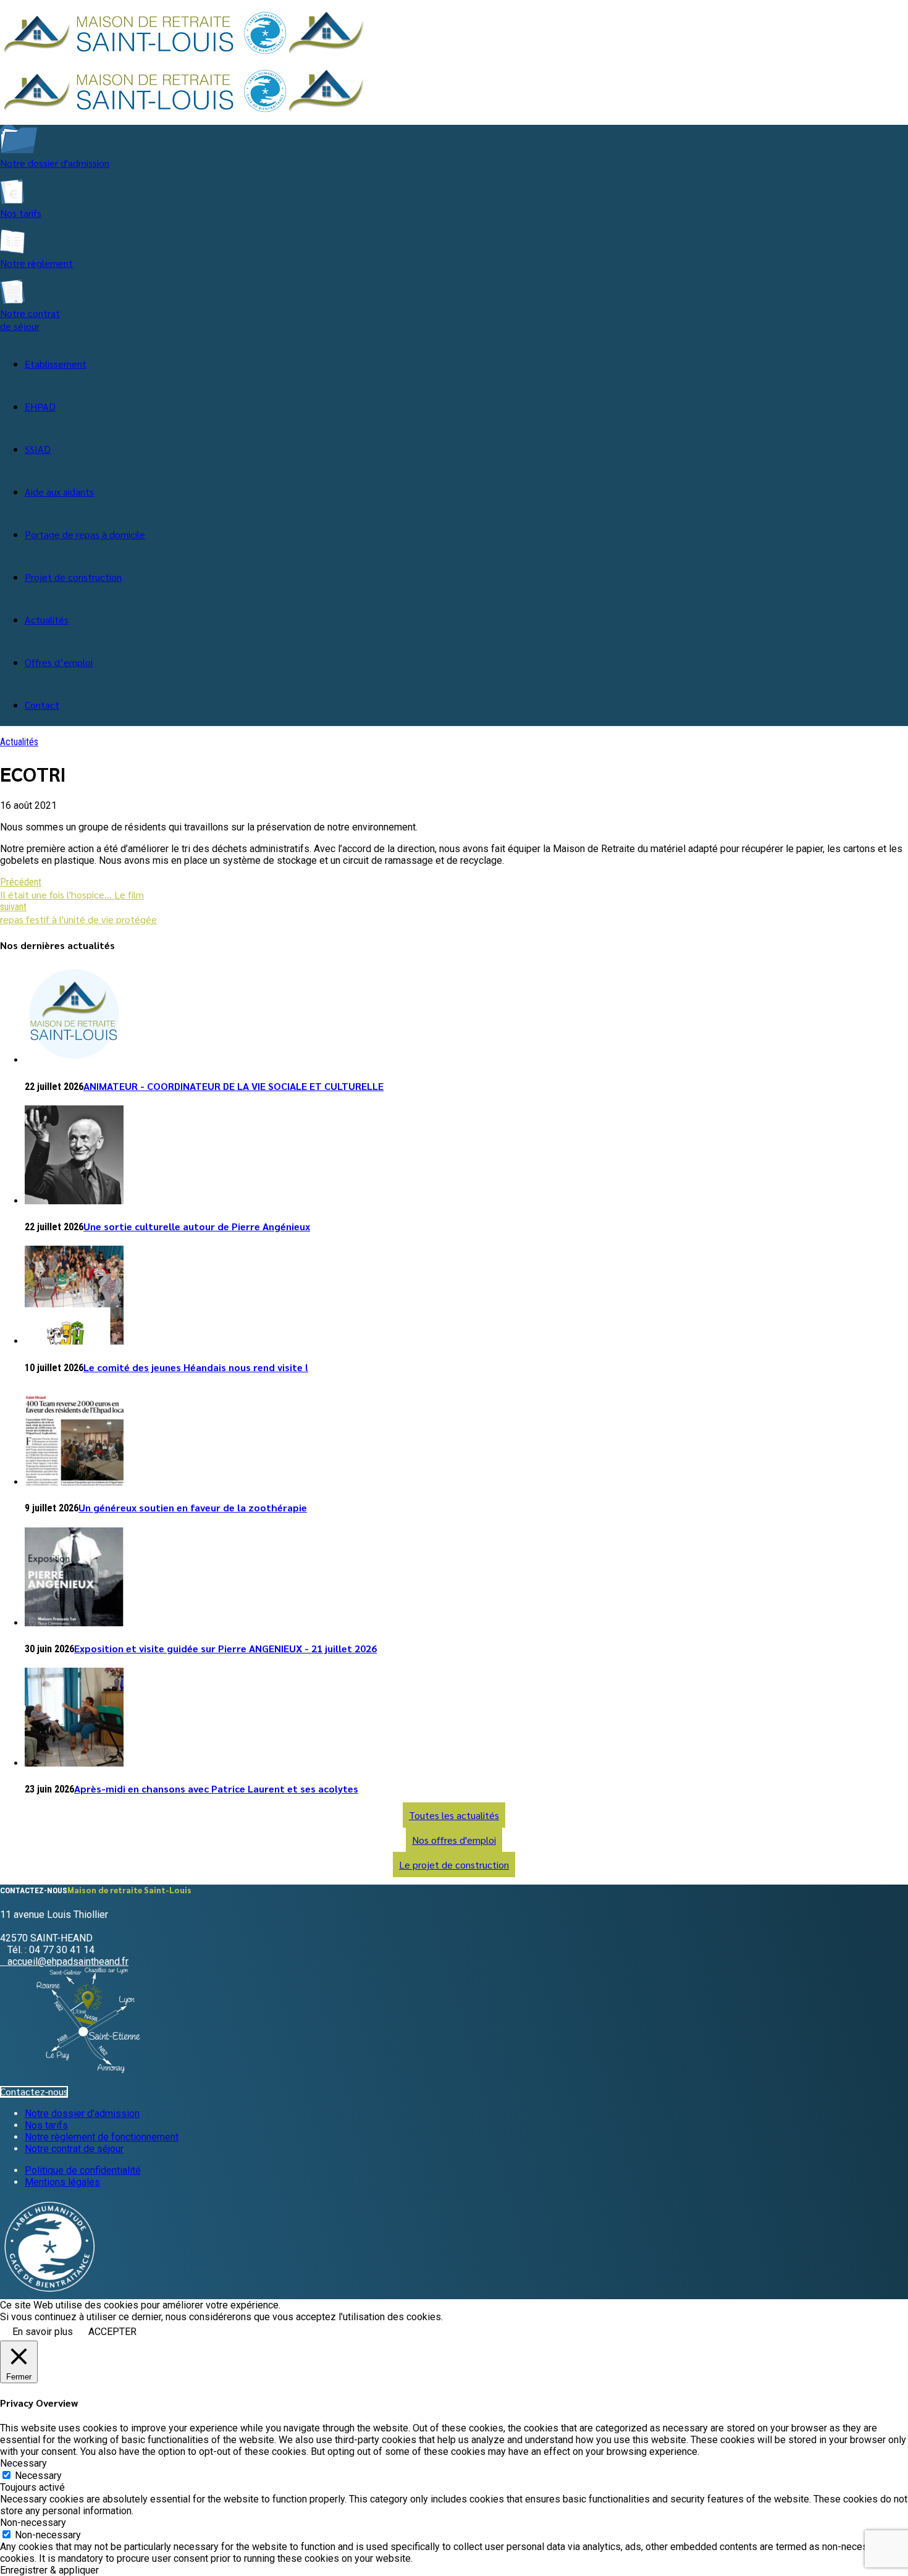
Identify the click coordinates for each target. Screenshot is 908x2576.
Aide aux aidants (59, 492)
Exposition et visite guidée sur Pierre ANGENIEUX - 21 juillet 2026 (225, 1648)
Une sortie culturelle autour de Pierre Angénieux (197, 1226)
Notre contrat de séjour (30, 319)
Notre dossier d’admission (82, 2114)
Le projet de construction (454, 1864)
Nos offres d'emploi (454, 1840)
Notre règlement (36, 263)
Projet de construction (73, 577)
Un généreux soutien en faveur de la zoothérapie (193, 1507)
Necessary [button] (23, 2463)
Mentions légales (62, 2182)
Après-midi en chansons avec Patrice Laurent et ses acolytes (216, 1788)
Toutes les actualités (454, 1815)
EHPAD (40, 406)
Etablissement (56, 364)
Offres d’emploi (59, 662)
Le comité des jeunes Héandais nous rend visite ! (196, 1367)
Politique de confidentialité (83, 2170)
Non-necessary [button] (33, 2523)
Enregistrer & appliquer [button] (49, 2570)
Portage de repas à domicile (85, 534)
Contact (42, 705)
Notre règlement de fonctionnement (102, 2137)
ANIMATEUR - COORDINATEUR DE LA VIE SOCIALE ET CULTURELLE (233, 1086)
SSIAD (38, 449)
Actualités (47, 619)
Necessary (38, 2476)
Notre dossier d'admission (55, 163)
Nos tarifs (21, 213)
